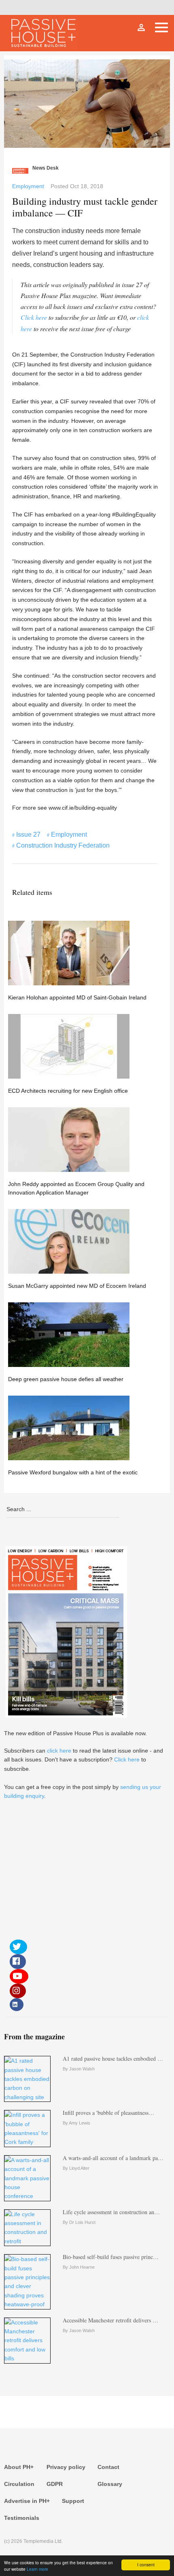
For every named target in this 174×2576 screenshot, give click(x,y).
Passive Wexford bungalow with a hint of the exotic (73, 1472)
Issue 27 (28, 835)
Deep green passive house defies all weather (66, 1379)
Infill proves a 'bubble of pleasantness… (108, 2113)
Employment (28, 186)
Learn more (37, 2569)
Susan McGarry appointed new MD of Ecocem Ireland (77, 1286)
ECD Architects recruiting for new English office (68, 1091)
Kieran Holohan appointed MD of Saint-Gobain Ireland (77, 997)
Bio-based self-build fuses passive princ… (111, 2257)
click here (59, 1751)
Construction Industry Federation (63, 845)
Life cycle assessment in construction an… (111, 2212)
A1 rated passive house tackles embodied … (113, 2058)
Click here (34, 317)
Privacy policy (66, 2467)
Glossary (110, 2484)
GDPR (55, 2484)
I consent (146, 2564)
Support (73, 2501)
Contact (108, 2467)
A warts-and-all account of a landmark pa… (113, 2158)
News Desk (46, 168)
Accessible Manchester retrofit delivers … (110, 2320)
